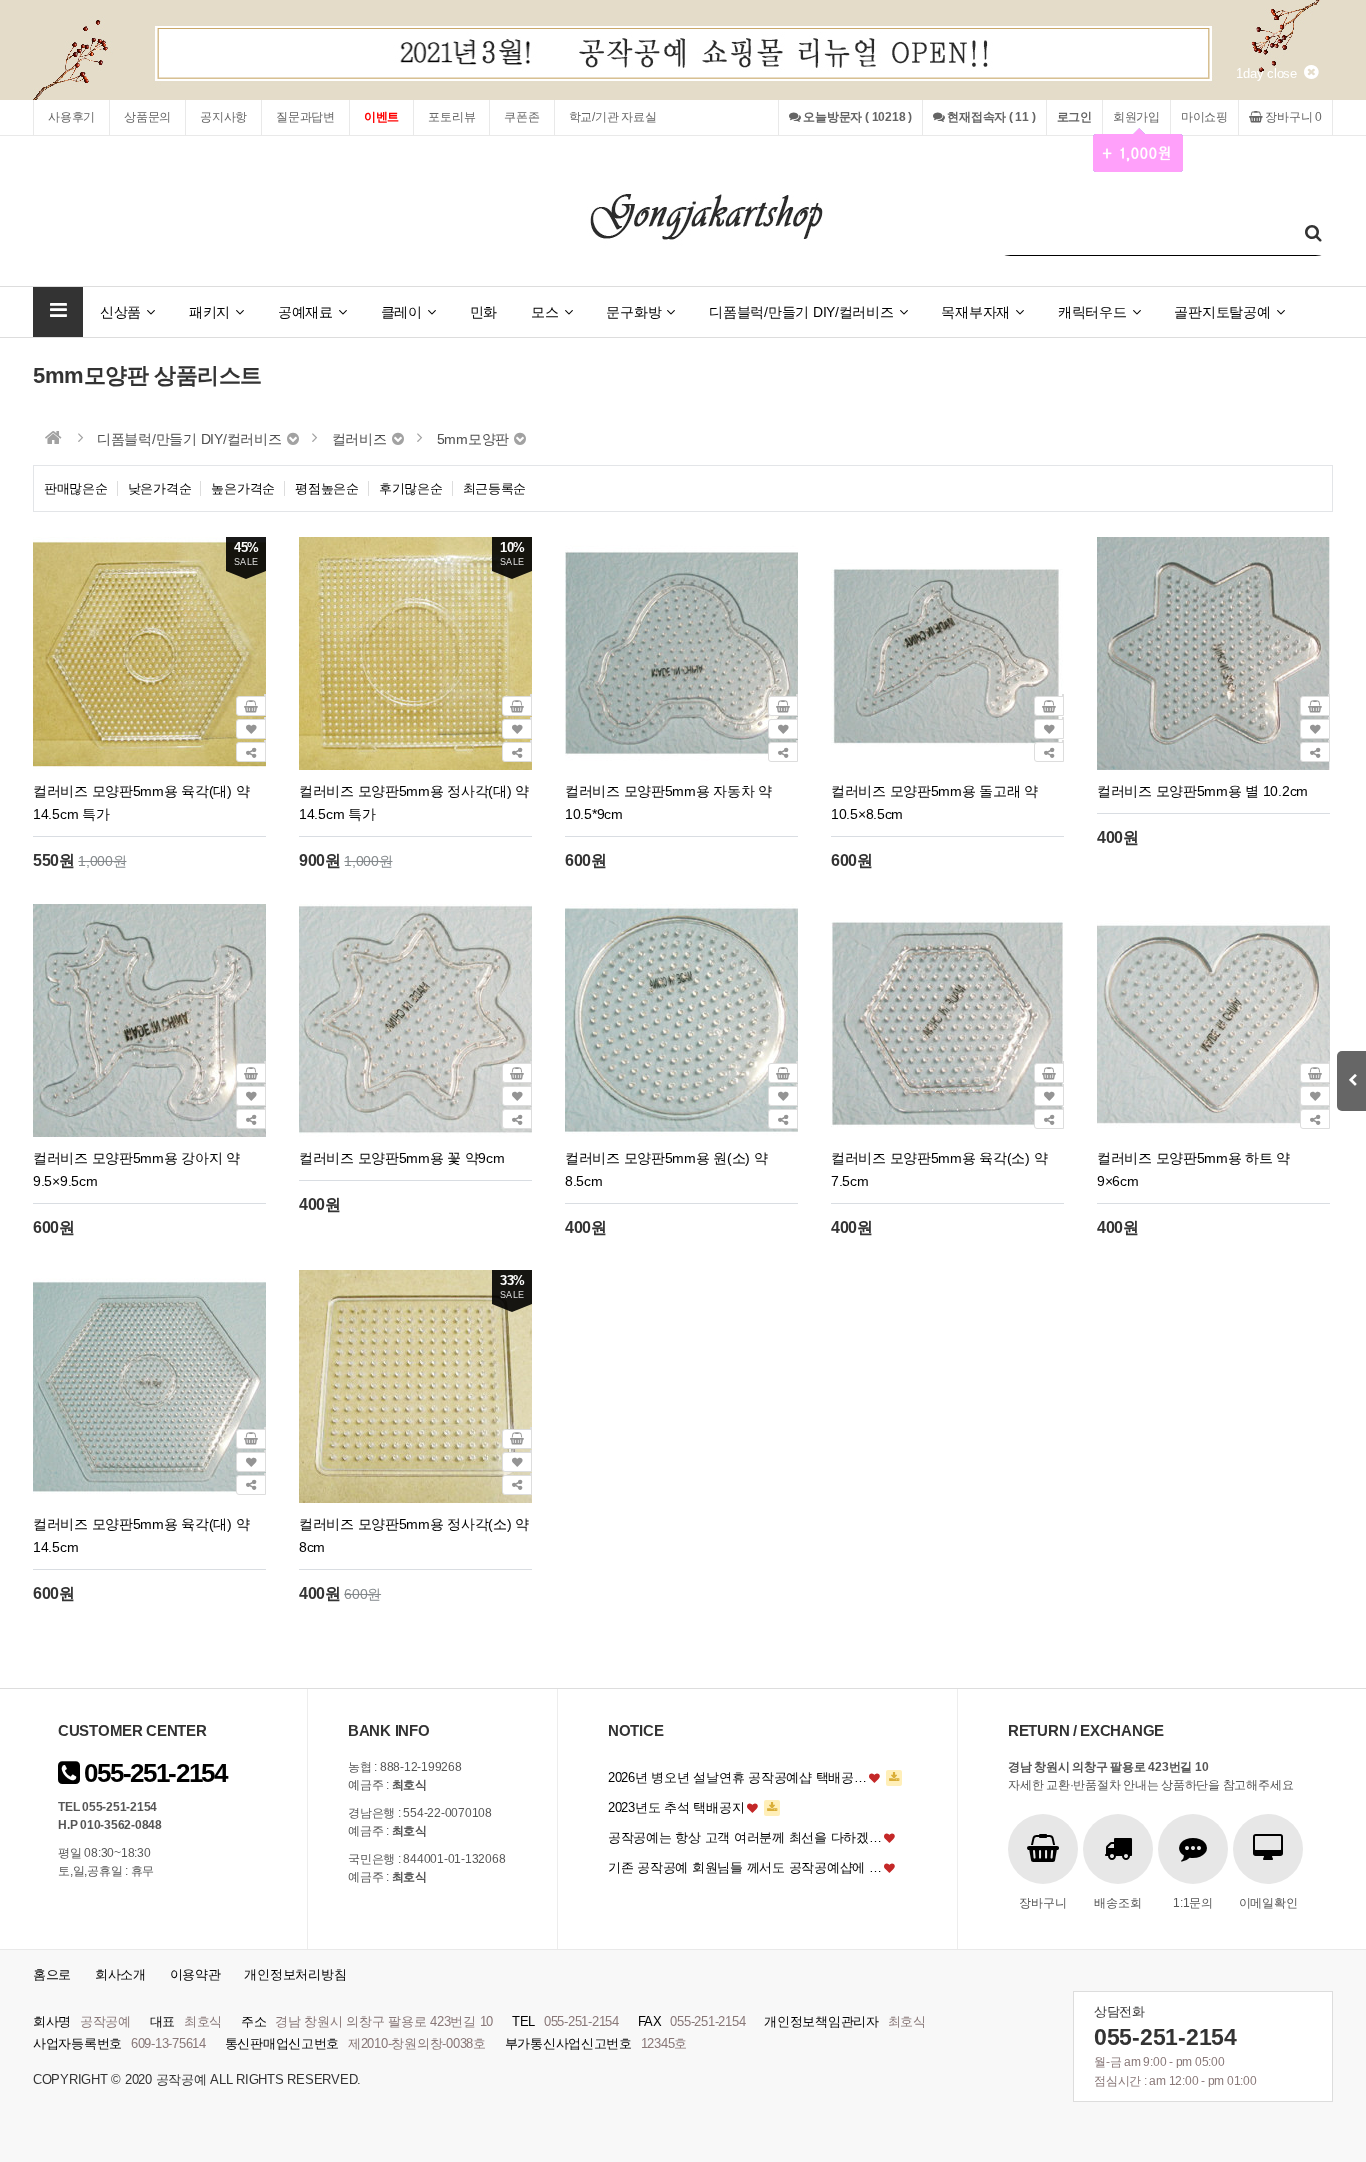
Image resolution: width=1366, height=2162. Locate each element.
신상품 (120, 312)
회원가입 (1136, 117)
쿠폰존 (521, 117)
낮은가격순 (160, 488)
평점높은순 (327, 488)
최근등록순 (495, 488)
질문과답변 (305, 117)
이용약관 (195, 1974)
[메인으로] (53, 438)
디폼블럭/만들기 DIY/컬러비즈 (801, 312)
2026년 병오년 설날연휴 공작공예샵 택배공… (737, 1777)
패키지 (209, 312)
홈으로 (52, 1974)
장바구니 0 (1292, 117)
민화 (483, 312)
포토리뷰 (451, 117)
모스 (544, 312)
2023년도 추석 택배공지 (676, 1807)
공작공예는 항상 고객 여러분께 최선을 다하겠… (745, 1837)
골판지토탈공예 (1222, 312)
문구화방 (633, 312)
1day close (1270, 73)
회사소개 (120, 1974)
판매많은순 (76, 488)
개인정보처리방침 (295, 1974)
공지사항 (223, 117)
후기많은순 (411, 488)
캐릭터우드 (1092, 312)
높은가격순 (243, 488)
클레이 (401, 312)
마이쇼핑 (1204, 117)
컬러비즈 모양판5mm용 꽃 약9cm (402, 1158)
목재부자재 (975, 312)
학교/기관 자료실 (613, 117)
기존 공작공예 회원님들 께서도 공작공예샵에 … (745, 1867)
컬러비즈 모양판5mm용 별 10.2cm (1202, 791)
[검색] (1313, 233)
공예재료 (305, 312)
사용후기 (71, 117)
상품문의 (147, 117)
